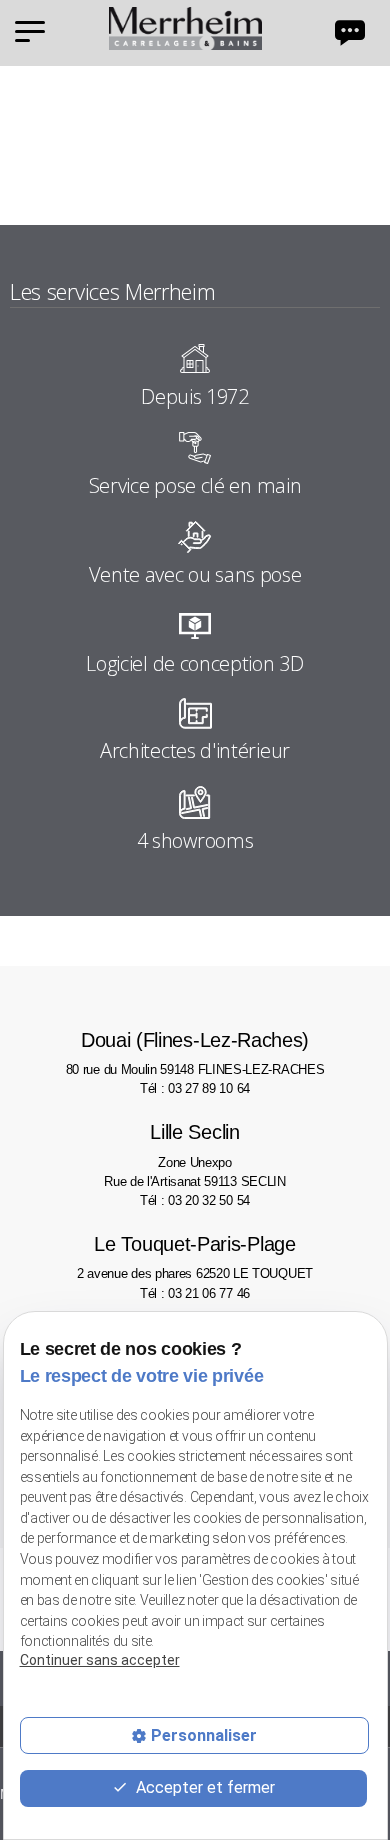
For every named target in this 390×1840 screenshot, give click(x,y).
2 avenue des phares (195, 1257)
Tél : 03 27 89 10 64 (195, 1088)
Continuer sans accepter (100, 1660)
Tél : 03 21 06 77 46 (195, 1293)
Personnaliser (204, 1735)
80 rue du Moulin (195, 1053)
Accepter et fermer (203, 1787)
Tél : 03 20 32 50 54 (195, 1200)
